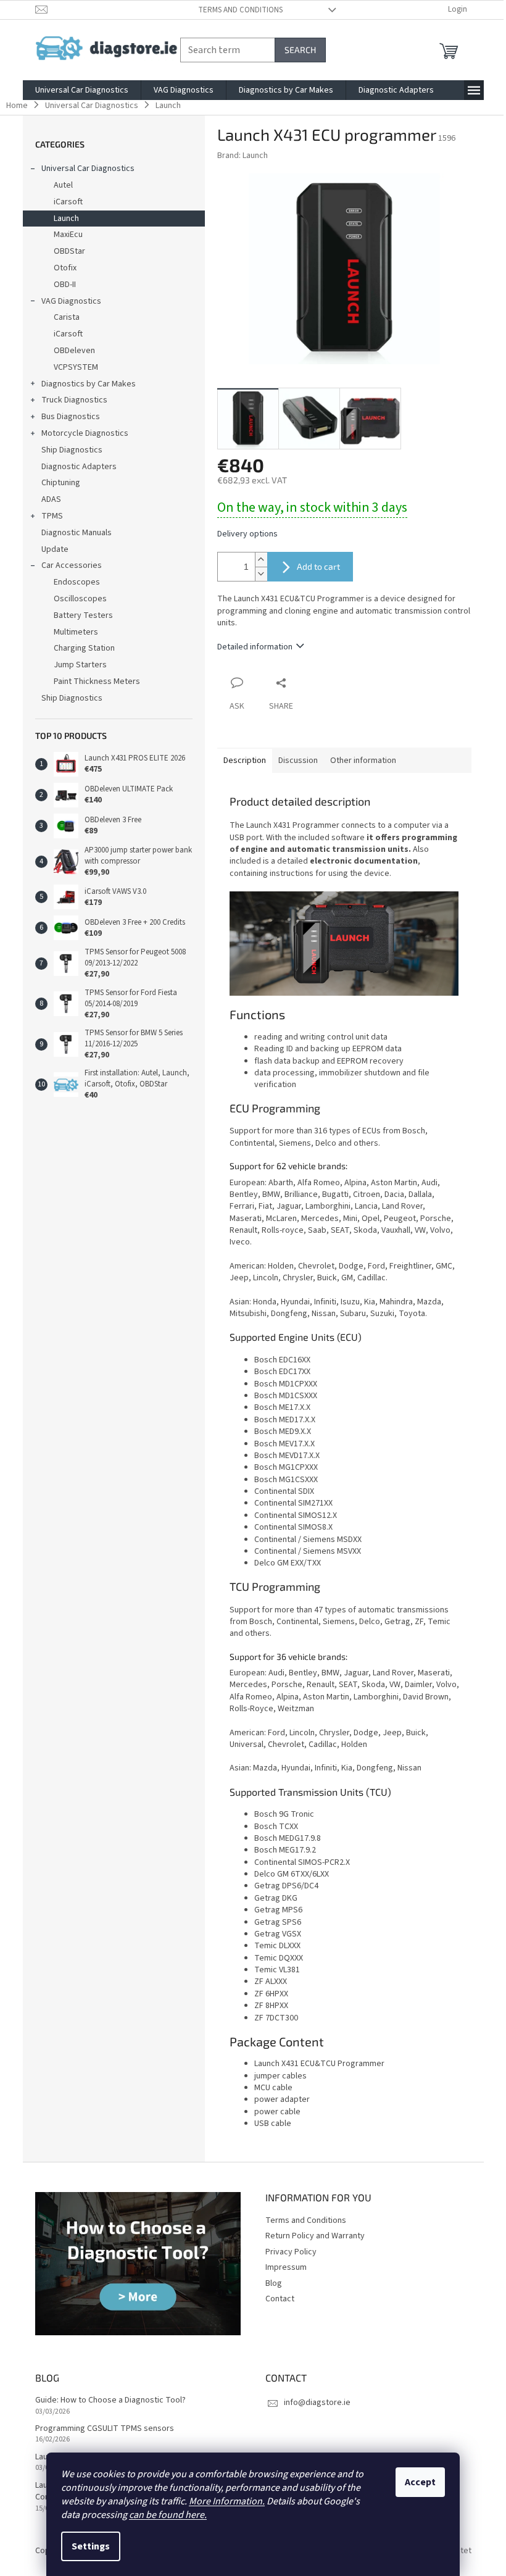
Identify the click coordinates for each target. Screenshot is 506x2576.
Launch (66, 219)
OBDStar (69, 251)
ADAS (51, 499)
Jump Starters (80, 665)
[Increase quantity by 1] (261, 560)
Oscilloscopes (80, 599)
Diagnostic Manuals (77, 533)
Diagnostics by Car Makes (89, 384)
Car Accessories (72, 565)
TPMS (52, 516)
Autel (63, 185)
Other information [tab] (363, 761)
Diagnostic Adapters (79, 467)
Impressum (286, 2267)
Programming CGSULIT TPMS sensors (105, 2429)
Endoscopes (77, 582)
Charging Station (84, 648)
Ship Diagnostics (72, 450)
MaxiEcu (68, 235)
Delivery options (247, 534)
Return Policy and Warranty (315, 2236)
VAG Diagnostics (71, 301)
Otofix (65, 268)
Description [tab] (245, 761)
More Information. (227, 2501)
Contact (280, 2299)
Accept (420, 2482)
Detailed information (255, 647)
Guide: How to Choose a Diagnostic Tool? (110, 2400)
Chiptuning (61, 483)
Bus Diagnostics (71, 417)
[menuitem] (82, 90)
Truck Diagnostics (74, 400)
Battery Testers (83, 615)
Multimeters (76, 632)
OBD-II (65, 285)
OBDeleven (74, 351)
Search (300, 50)
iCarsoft (68, 202)
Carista (67, 317)
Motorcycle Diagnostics (85, 433)
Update (55, 549)
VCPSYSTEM (76, 367)
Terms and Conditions (240, 10)
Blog (274, 2283)
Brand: (243, 156)
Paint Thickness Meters (97, 682)
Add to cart (318, 566)
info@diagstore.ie (317, 2403)
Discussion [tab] (298, 761)
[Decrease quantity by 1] (261, 574)
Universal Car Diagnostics (88, 169)
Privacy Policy (291, 2252)
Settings (91, 2546)
